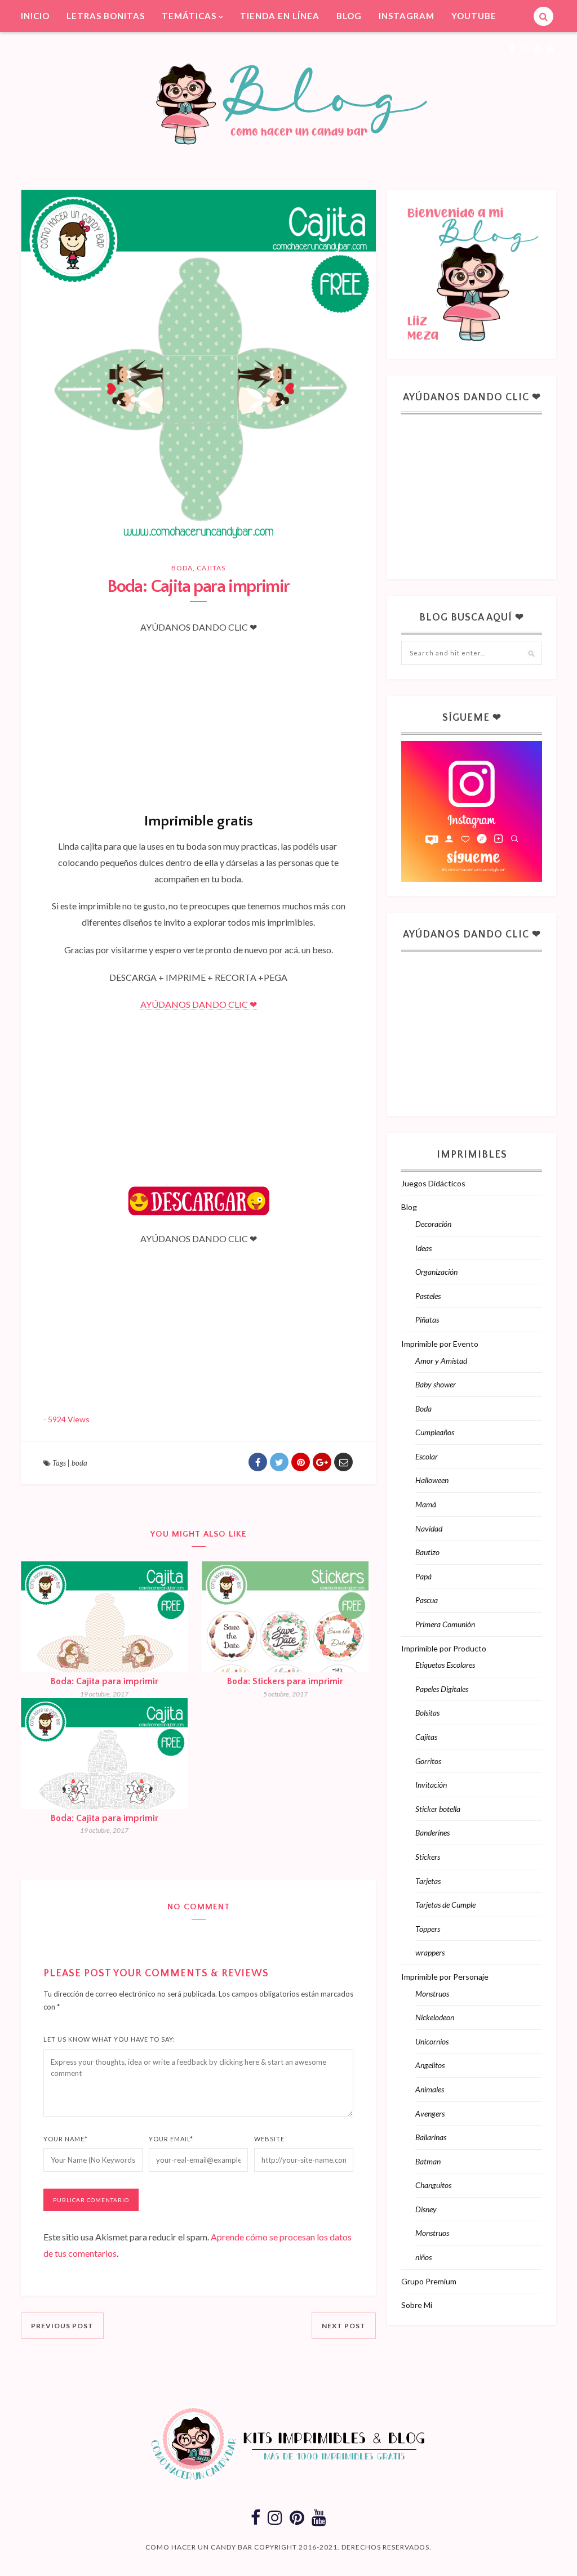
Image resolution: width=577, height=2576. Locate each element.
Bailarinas (431, 2137)
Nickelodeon (435, 2017)
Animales (430, 2089)
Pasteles (428, 1296)
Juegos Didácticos (433, 1183)
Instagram (407, 16)
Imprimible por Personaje (445, 1977)
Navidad (429, 1528)
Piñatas (427, 1320)
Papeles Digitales (442, 1689)
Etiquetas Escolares (445, 1665)
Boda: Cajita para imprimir (105, 1681)
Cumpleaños (435, 1432)
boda (79, 1463)
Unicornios (432, 2041)
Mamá (426, 1504)
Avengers (430, 2113)
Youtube (474, 16)
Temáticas (189, 16)
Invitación (431, 1785)
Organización (436, 1272)
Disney (426, 2209)
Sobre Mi (417, 2305)
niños (423, 2257)
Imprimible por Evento (440, 1344)
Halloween (432, 1480)
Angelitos (430, 2065)
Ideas (423, 1248)
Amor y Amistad (441, 1361)
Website (269, 2139)
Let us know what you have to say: (109, 2039)
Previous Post (62, 2326)
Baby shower (436, 1384)
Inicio (35, 16)
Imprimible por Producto (444, 1648)
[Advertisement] (198, 712)
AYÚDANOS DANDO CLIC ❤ (199, 1004)
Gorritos (428, 1761)
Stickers (428, 1857)
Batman (428, 2161)
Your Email (171, 2139)
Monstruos (432, 1994)
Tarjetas (428, 1881)
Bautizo (427, 1552)
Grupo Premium (429, 2281)
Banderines (432, 1832)
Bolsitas (427, 1713)
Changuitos (433, 2185)
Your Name (66, 2139)
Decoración (433, 1224)
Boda (182, 568)
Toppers (428, 1929)
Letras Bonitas (106, 16)
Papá (423, 1576)
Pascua (427, 1600)
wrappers (430, 1952)
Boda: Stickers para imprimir (285, 1681)
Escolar (427, 1456)
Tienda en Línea (280, 16)
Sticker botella (438, 1809)
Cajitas (211, 568)
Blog (349, 16)
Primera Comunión (445, 1624)
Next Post (344, 2326)
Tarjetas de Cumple (445, 1905)
